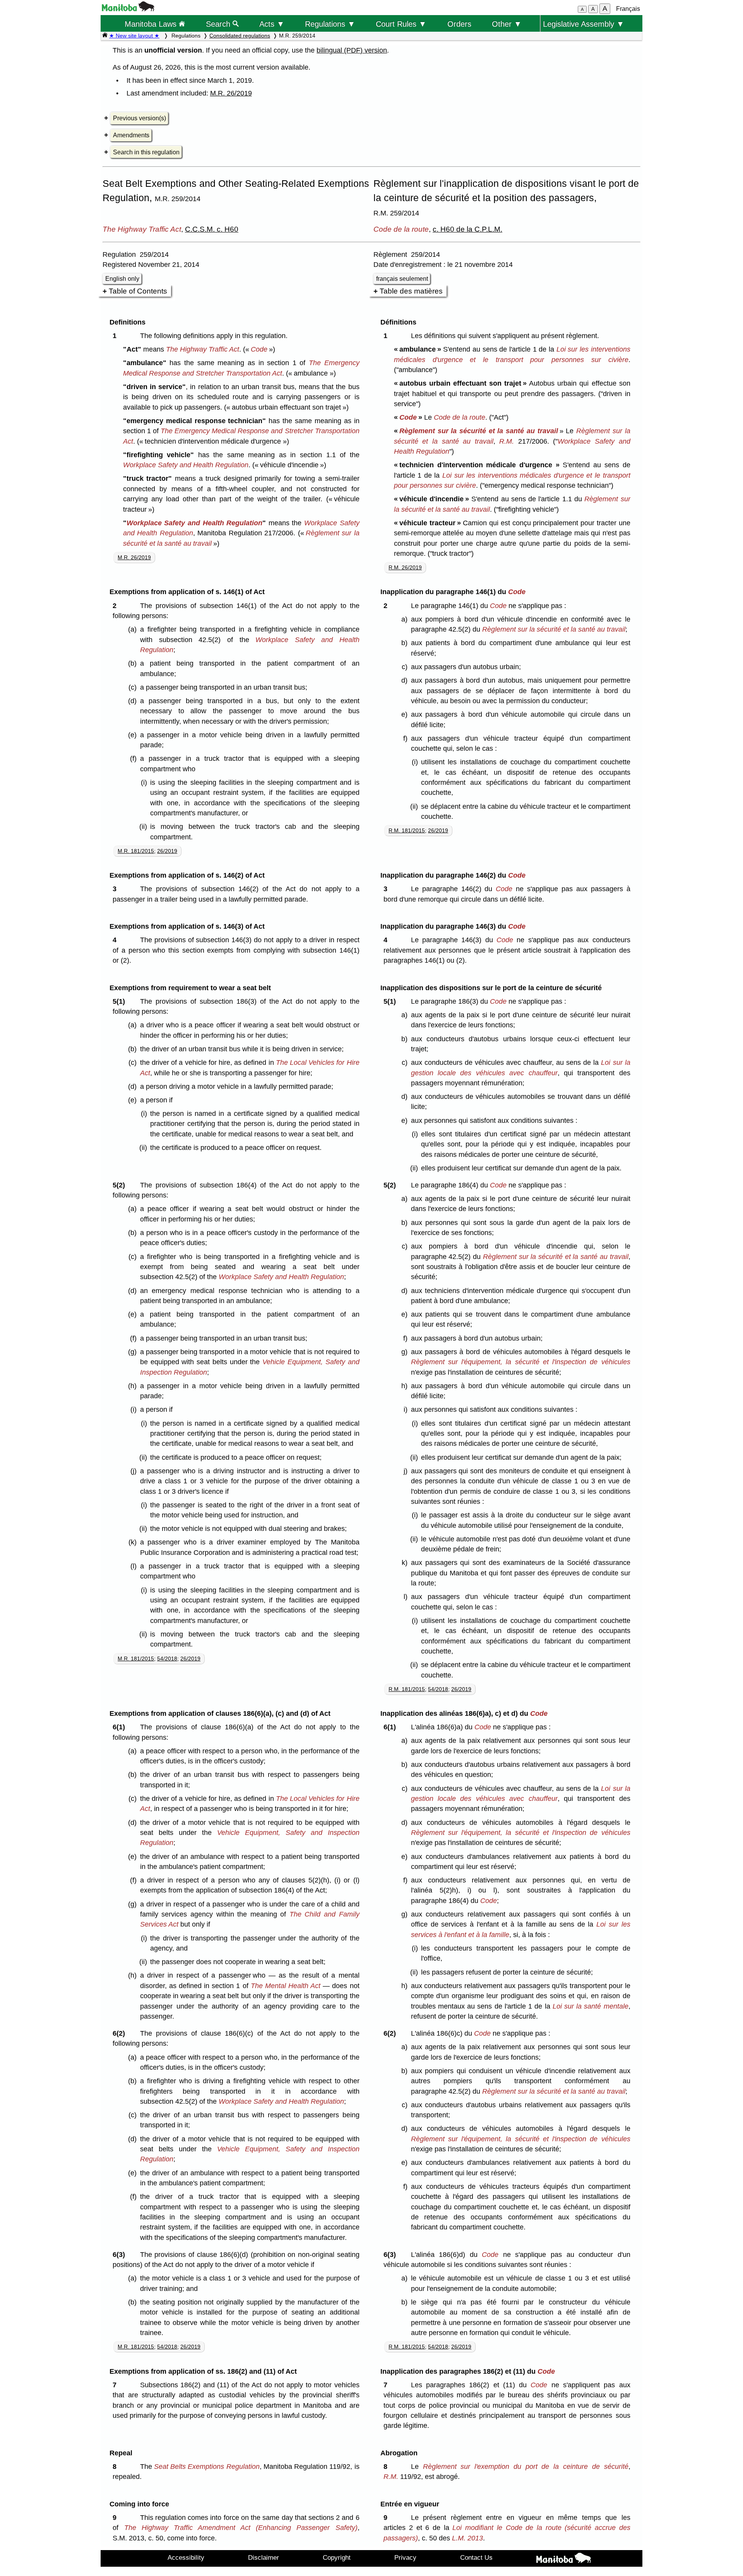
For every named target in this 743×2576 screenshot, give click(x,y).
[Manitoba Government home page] (563, 2559)
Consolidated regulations (240, 36)
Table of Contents (138, 291)
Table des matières (411, 291)
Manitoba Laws (152, 24)
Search (219, 24)
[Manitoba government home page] (128, 9)
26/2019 (167, 851)
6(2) (121, 2033)
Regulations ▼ (330, 24)
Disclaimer (264, 2557)
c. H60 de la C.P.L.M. (467, 229)
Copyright (337, 2557)
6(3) (121, 2255)
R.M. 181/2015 (407, 830)
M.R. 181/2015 (136, 851)
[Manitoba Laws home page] (105, 36)
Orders (459, 24)
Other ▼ (507, 24)
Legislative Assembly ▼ (584, 24)
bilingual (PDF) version (352, 50)
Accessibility (186, 2557)
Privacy (405, 2557)
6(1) (121, 1727)
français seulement (402, 279)
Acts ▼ (272, 24)
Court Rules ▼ (401, 24)
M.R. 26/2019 (231, 93)
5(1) (121, 1001)
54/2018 (167, 1659)
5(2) (121, 1185)
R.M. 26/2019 (405, 567)
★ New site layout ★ (134, 36)
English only (122, 279)
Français (628, 9)
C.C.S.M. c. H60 (212, 229)
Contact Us (476, 2557)
